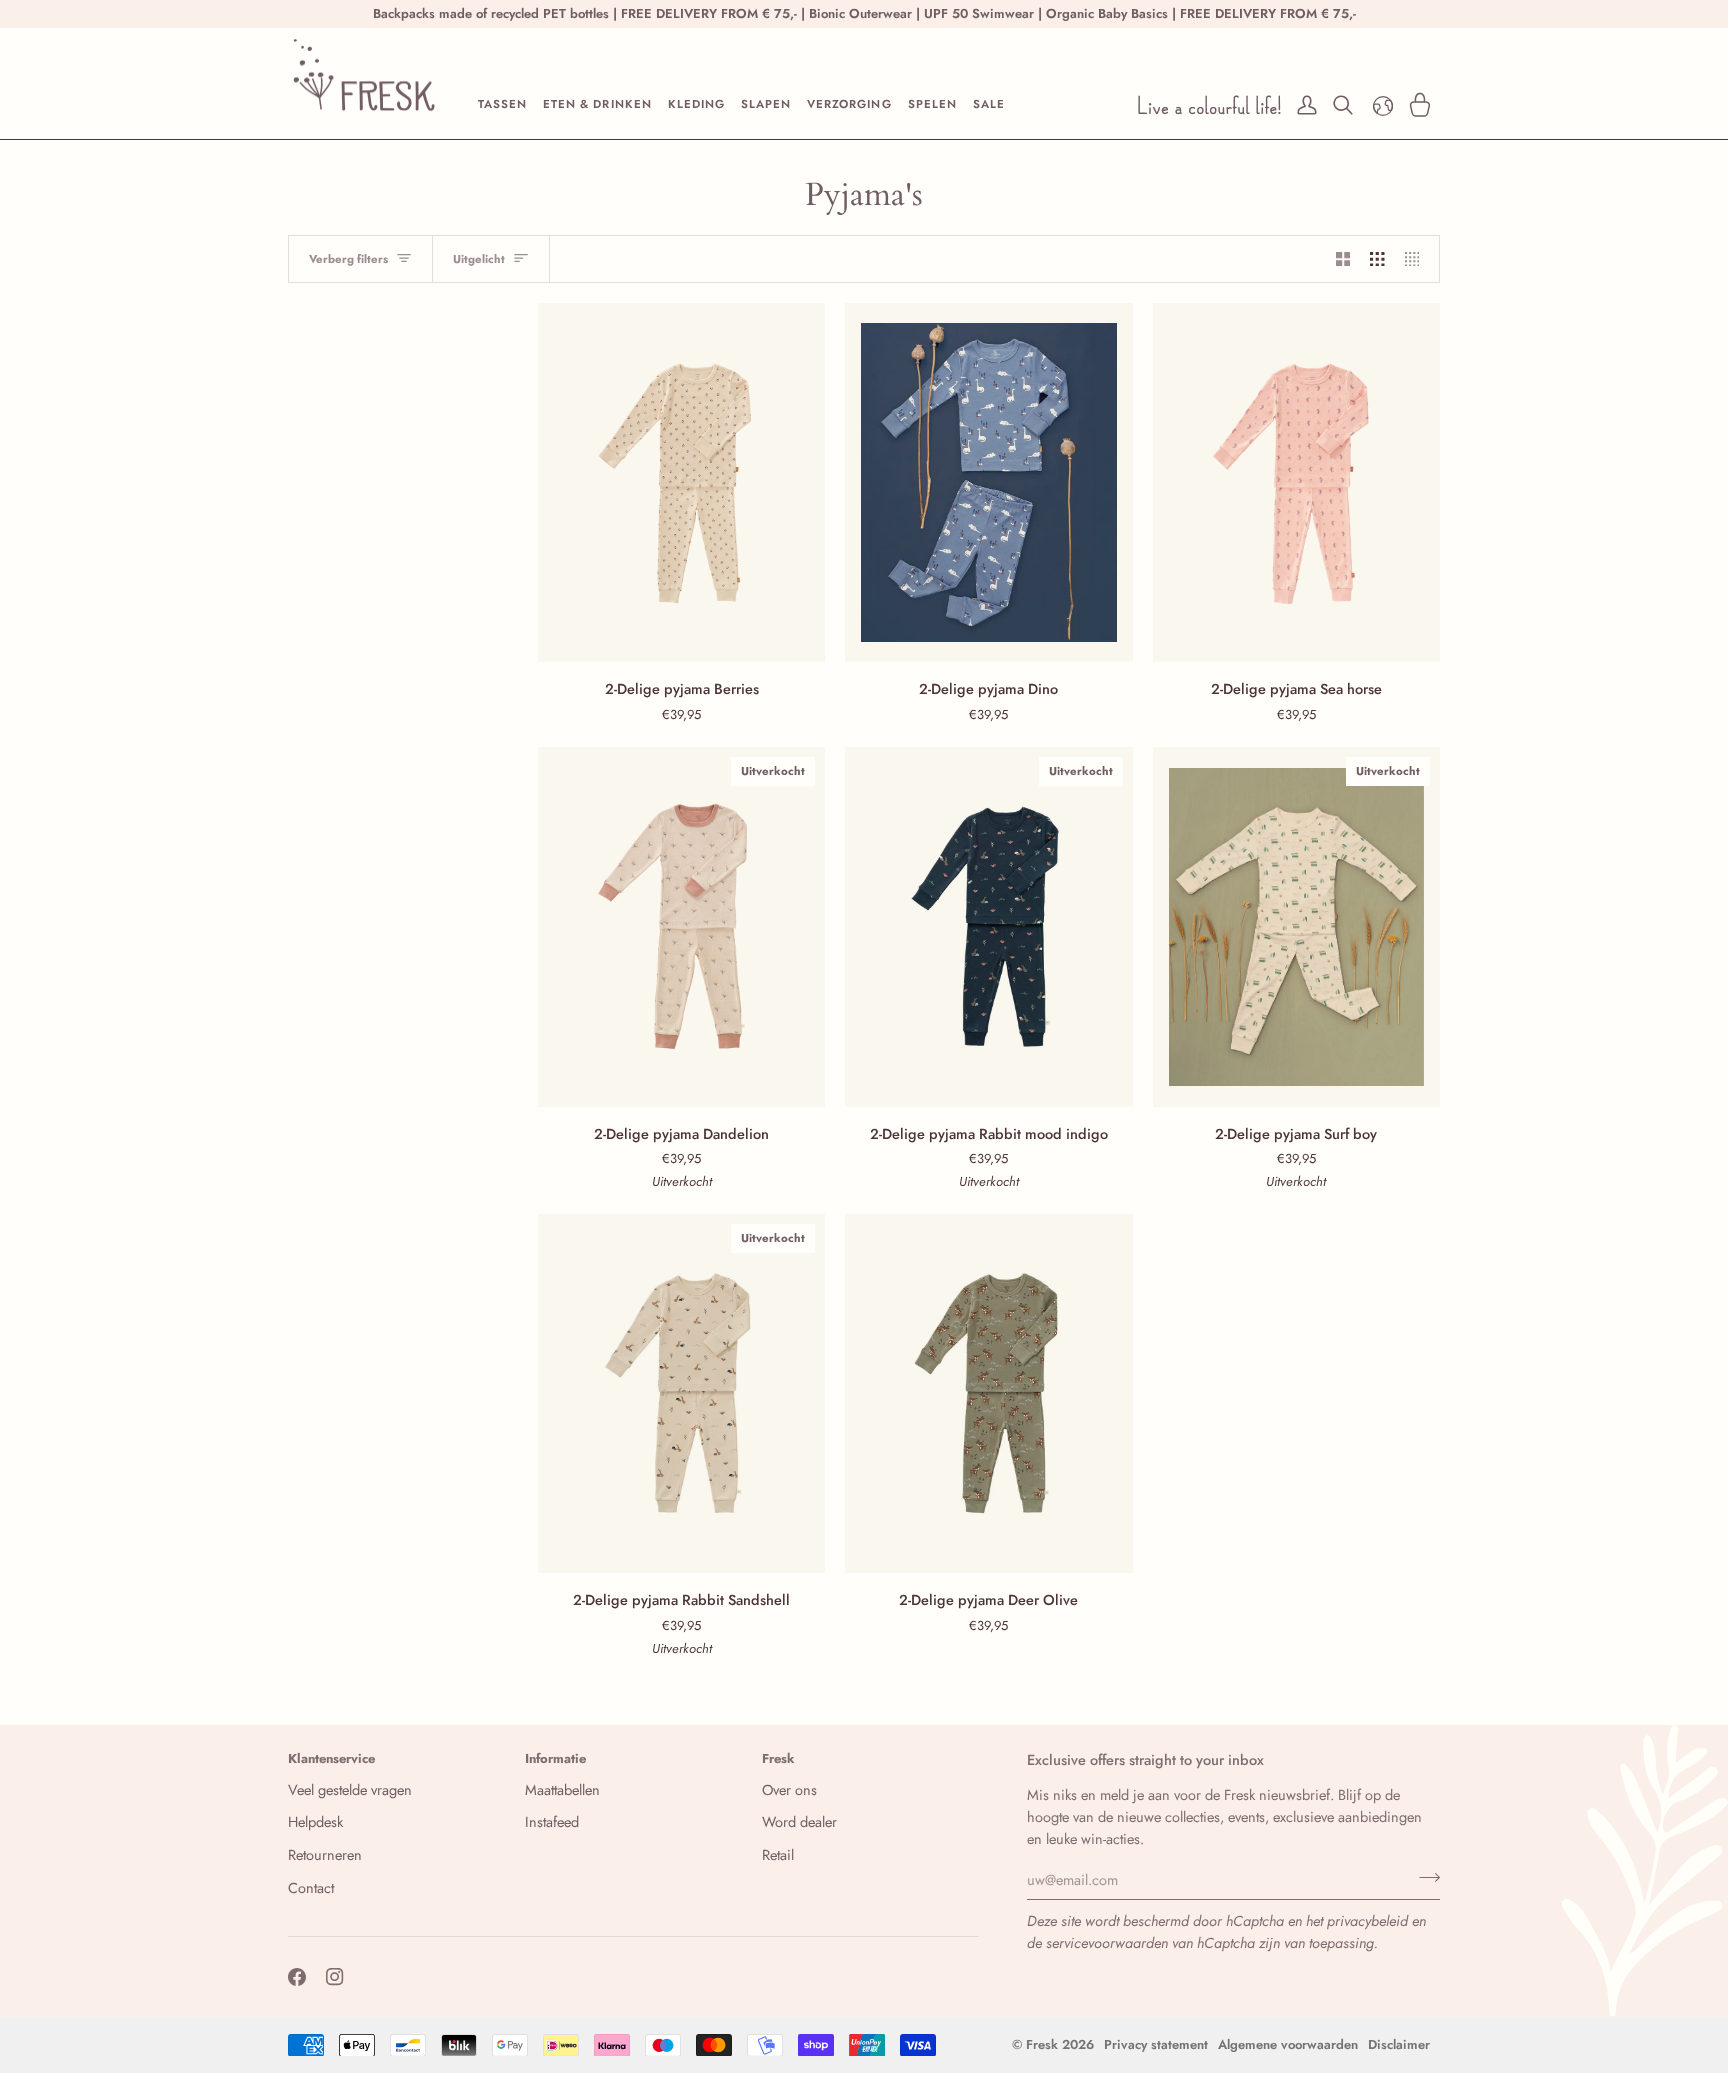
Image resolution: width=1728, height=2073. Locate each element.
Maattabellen (562, 1789)
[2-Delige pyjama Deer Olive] (988, 1393)
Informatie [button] (555, 1758)
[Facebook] (297, 1977)
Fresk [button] (778, 1758)
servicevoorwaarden (1107, 1942)
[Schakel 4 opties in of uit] (1417, 259)
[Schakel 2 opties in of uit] (1343, 259)
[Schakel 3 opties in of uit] (1377, 259)
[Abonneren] (1423, 1877)
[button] (502, 105)
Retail (778, 1854)
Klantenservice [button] (331, 1758)
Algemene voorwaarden (1288, 2044)
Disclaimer (1399, 2044)
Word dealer (799, 1821)
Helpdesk (315, 1821)
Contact (311, 1887)
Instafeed (552, 1821)
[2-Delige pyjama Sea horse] (1296, 482)
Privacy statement (1156, 2044)
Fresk (1042, 2044)
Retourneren (325, 1854)
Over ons (789, 1789)
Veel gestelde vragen (350, 1789)
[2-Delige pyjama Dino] (988, 482)
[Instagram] (335, 1977)
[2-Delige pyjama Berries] (681, 482)
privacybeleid (1367, 1920)
